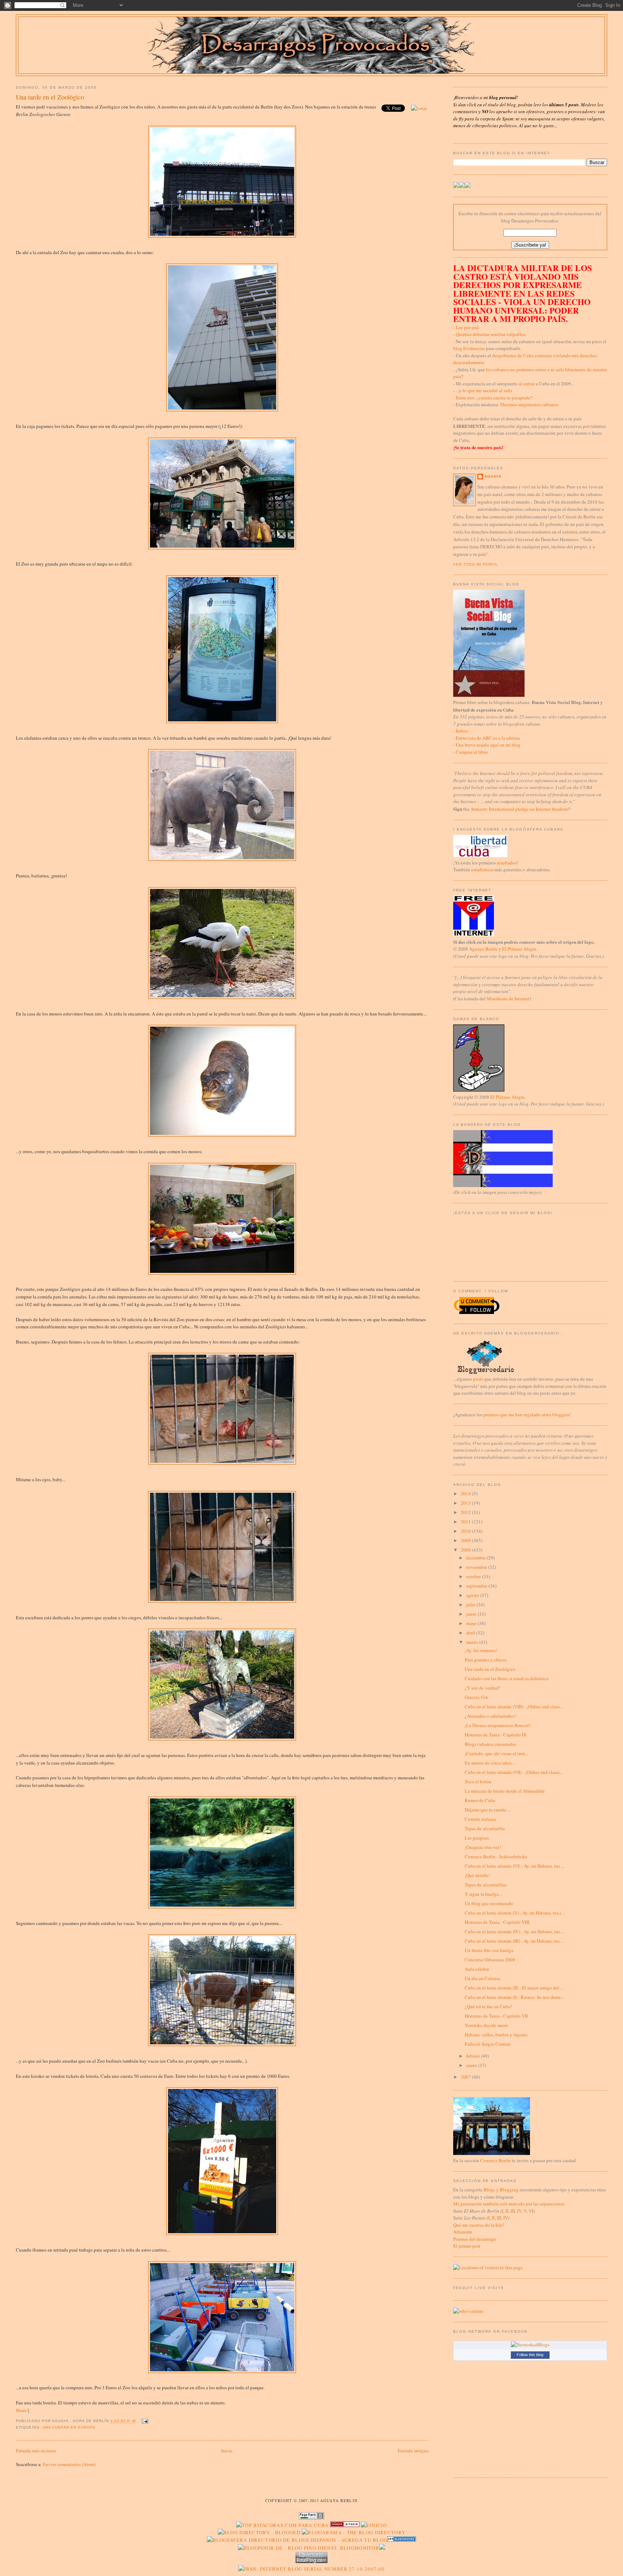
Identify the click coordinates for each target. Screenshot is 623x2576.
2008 (466, 1550)
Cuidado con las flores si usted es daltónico (507, 1678)
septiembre (477, 1586)
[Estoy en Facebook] (462, 186)
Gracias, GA (476, 1697)
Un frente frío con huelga (489, 1950)
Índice (462, 731)
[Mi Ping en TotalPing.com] (311, 2561)
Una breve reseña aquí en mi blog (488, 745)
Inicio (227, 2451)
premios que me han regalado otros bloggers (526, 1415)
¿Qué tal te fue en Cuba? (489, 2006)
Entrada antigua (413, 2451)
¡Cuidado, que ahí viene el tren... (496, 1753)
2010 (466, 1531)
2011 (466, 1522)
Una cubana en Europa (69, 2427)
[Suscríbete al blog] (468, 186)
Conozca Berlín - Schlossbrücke (496, 1856)
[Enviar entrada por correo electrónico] (144, 2421)
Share (21, 2410)
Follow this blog (530, 2355)
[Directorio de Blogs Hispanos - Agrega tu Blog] (297, 2540)
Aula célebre (477, 1969)
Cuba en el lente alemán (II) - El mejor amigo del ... (514, 1988)
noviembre (477, 1567)
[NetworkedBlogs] (530, 2345)
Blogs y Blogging (501, 2190)
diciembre (476, 1558)
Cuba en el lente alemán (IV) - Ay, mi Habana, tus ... (514, 1931)
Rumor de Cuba (480, 1800)
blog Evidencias (469, 348)
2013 (466, 1503)
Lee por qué (467, 327)
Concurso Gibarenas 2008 (490, 1960)
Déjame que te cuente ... (488, 1810)
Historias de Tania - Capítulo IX (496, 1735)
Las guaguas (477, 1838)
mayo (472, 1623)
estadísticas (482, 869)
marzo (473, 1642)
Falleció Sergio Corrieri (488, 2044)
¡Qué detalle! (477, 1875)
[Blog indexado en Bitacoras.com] (282, 2525)
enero (472, 2065)
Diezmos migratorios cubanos (529, 404)
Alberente (463, 2232)
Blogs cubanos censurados (491, 1744)
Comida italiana (480, 1819)
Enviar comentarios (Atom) (69, 2464)
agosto (473, 1595)
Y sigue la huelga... (483, 1894)
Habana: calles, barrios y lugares (496, 2035)
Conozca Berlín (496, 2160)
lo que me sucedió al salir (487, 390)
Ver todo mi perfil (476, 564)
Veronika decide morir (486, 2025)
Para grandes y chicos (486, 1660)
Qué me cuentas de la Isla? (479, 2225)
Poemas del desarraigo (475, 2239)
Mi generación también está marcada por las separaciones (509, 2204)
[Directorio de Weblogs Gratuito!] (345, 2525)
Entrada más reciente (36, 2451)
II (507, 2211)
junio (472, 1614)
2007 (466, 2077)
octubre (474, 1576)
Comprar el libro (472, 752)
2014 (466, 1493)
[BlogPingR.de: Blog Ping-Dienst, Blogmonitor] (309, 2548)
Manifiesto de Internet (508, 999)
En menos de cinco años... (490, 1763)
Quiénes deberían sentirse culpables (491, 334)
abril (471, 1633)
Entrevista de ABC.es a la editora (488, 738)
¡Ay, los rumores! (481, 1650)
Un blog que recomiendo (489, 1903)
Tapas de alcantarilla (485, 1828)
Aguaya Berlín (483, 949)
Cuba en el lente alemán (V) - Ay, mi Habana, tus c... (515, 1913)
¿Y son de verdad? (483, 1688)
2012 (466, 1512)
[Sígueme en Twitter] (456, 186)
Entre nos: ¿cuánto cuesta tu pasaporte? (494, 398)
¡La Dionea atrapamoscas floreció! (498, 1725)
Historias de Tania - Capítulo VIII (497, 1922)
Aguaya (493, 476)
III (513, 2211)
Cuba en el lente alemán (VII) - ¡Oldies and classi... (514, 1772)
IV (519, 2211)
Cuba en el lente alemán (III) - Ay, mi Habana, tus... (514, 1941)
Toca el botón (478, 1781)
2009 (466, 1540)
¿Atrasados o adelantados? (491, 1716)
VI (531, 2211)
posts (478, 1379)
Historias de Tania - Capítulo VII (496, 2016)
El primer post (467, 2246)
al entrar (527, 384)
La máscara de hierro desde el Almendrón (505, 1791)
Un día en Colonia (483, 1978)
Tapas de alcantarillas (486, 1885)
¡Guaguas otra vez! (483, 1847)
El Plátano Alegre (519, 949)
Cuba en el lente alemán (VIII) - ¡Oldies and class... (514, 1707)
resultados (507, 863)
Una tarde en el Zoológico (50, 97)
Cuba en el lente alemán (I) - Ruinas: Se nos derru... (514, 1997)
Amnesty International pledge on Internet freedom (519, 809)
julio (471, 1605)
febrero (474, 2056)
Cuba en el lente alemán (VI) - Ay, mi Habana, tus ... (514, 1866)
